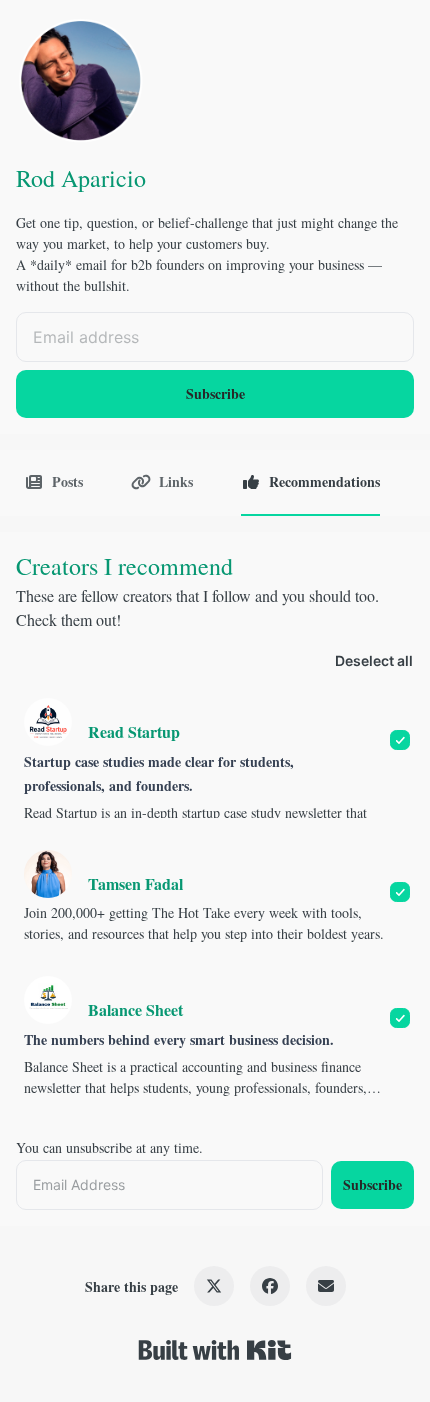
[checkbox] (215, 758)
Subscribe (215, 393)
